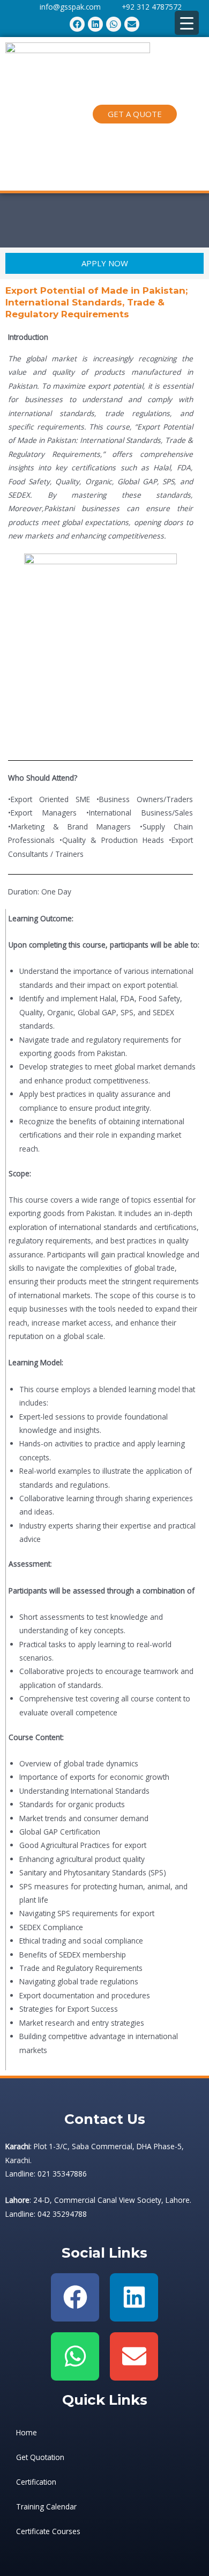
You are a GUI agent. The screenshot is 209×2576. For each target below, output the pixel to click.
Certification (36, 2482)
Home (27, 2432)
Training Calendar (46, 2506)
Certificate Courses (48, 2531)
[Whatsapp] (75, 2356)
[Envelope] (134, 2356)
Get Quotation (40, 2457)
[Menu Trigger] (187, 23)
